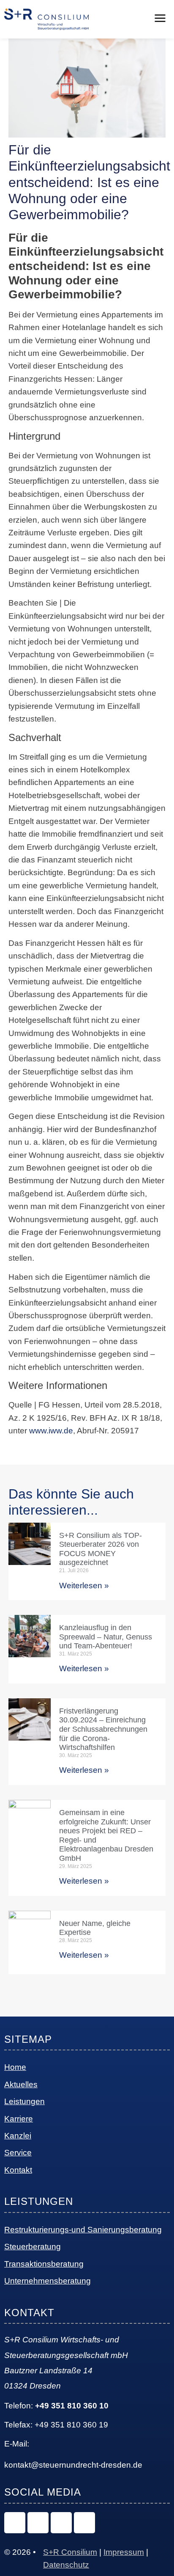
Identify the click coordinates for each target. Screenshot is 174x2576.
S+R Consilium (70, 2552)
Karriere (19, 2119)
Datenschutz (66, 2565)
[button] (160, 19)
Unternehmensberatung (48, 2281)
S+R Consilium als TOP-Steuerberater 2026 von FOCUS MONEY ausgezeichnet (101, 1549)
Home (15, 2067)
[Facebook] (61, 2523)
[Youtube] (84, 2523)
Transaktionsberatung (44, 2264)
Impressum (124, 2552)
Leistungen (24, 2101)
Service (18, 2153)
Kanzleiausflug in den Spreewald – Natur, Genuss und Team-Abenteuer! (106, 1637)
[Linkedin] (38, 2523)
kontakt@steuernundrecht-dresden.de (73, 2465)
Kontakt (18, 2170)
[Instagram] (15, 2523)
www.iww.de (51, 1431)
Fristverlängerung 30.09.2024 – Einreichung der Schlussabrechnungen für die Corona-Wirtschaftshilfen (103, 1729)
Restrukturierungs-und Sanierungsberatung (83, 2230)
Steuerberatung (33, 2247)
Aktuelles (21, 2084)
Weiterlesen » (84, 1586)
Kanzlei (18, 2136)
